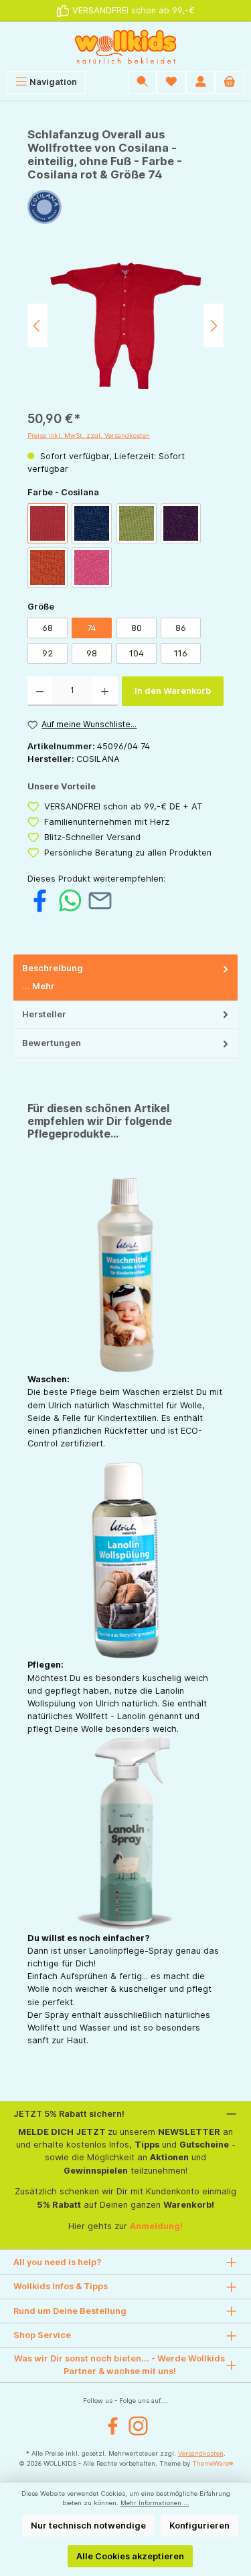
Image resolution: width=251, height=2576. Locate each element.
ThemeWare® (213, 2463)
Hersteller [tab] (44, 1014)
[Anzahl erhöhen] (105, 691)
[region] (125, 326)
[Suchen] (143, 82)
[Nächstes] (214, 326)
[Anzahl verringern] (40, 691)
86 (181, 628)
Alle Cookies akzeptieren (130, 2556)
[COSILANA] (125, 207)
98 (92, 653)
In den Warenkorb (173, 691)
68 (48, 628)
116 (181, 653)
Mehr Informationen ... (155, 2503)
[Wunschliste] (171, 82)
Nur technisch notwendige (88, 2526)
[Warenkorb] (230, 82)
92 (48, 653)
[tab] (125, 978)
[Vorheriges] (37, 326)
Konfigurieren (199, 2526)
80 (137, 628)
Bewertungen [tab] (52, 1043)
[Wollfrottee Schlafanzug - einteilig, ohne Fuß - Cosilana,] (125, 326)
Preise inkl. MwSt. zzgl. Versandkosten (89, 435)
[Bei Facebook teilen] (40, 900)
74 (92, 628)
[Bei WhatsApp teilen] (70, 900)
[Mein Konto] (201, 82)
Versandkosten (201, 2453)
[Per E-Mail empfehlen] (100, 900)
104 (137, 653)
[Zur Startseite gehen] (125, 46)
